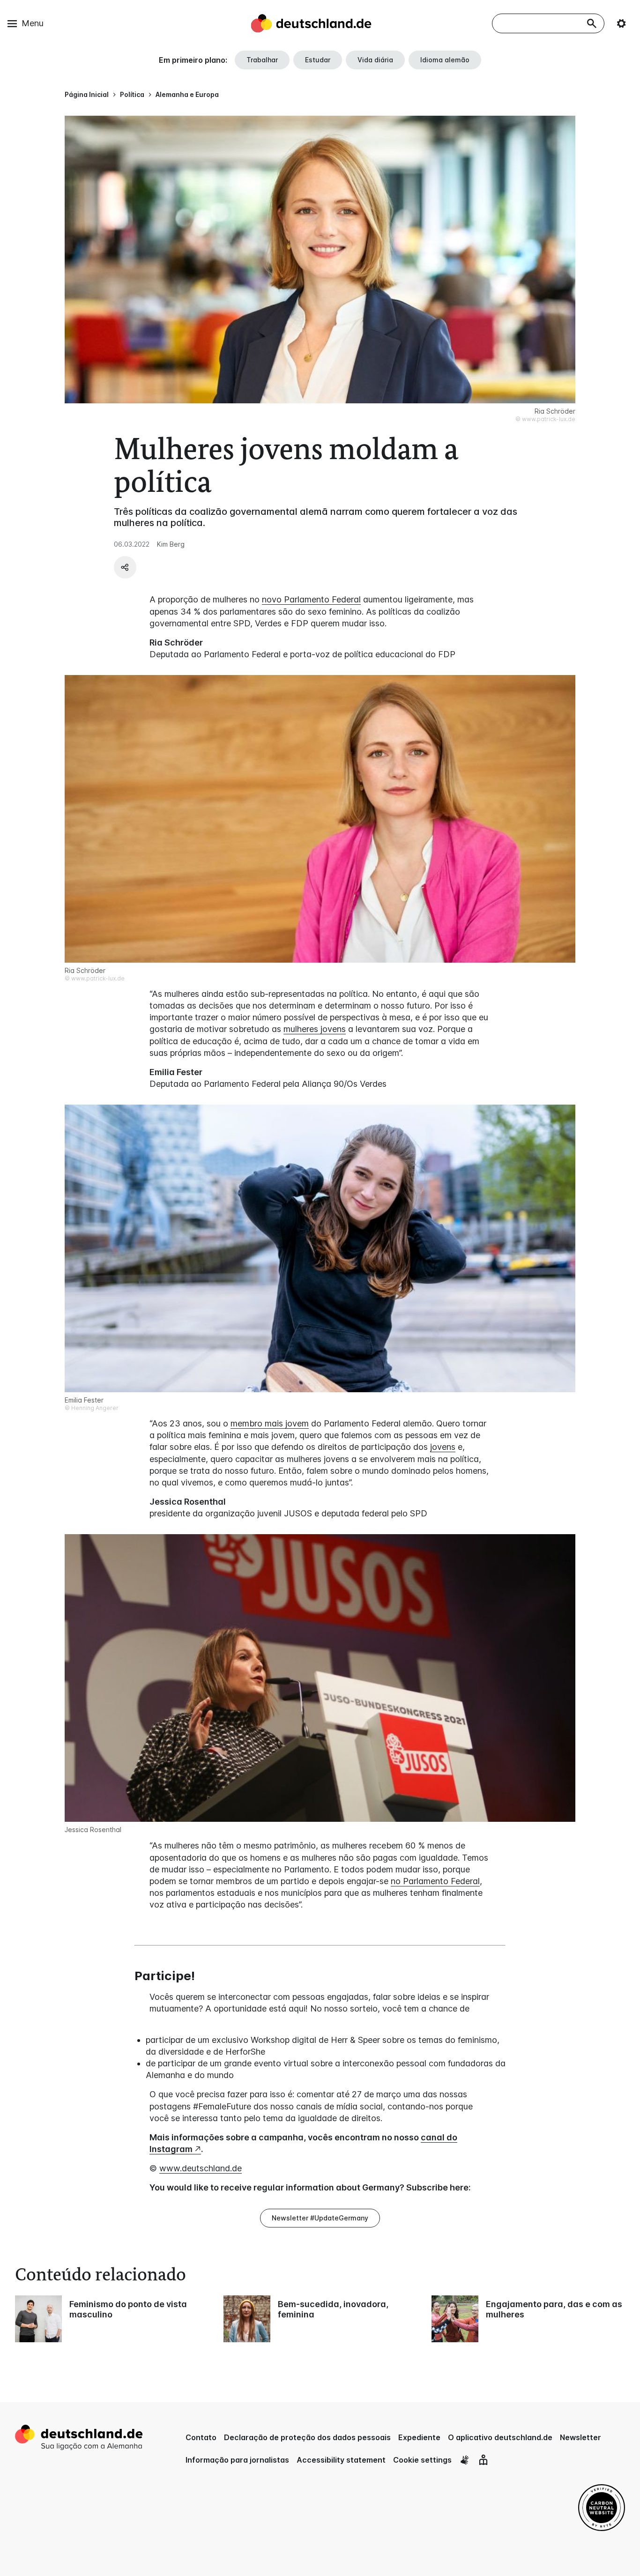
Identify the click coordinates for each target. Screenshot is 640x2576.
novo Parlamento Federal (311, 599)
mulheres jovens (315, 1029)
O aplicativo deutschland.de (500, 2437)
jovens (443, 1447)
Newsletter (580, 2437)
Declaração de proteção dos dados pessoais (307, 2437)
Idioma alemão (445, 60)
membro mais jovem (270, 1423)
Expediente (419, 2437)
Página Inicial (87, 94)
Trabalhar (262, 60)
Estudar (318, 60)
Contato (201, 2437)
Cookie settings (422, 2460)
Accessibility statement (341, 2460)
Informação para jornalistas (237, 2460)
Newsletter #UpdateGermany (320, 2218)
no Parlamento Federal (435, 1881)
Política (132, 94)
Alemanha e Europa (187, 94)
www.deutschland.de (201, 2168)
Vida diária (375, 60)
